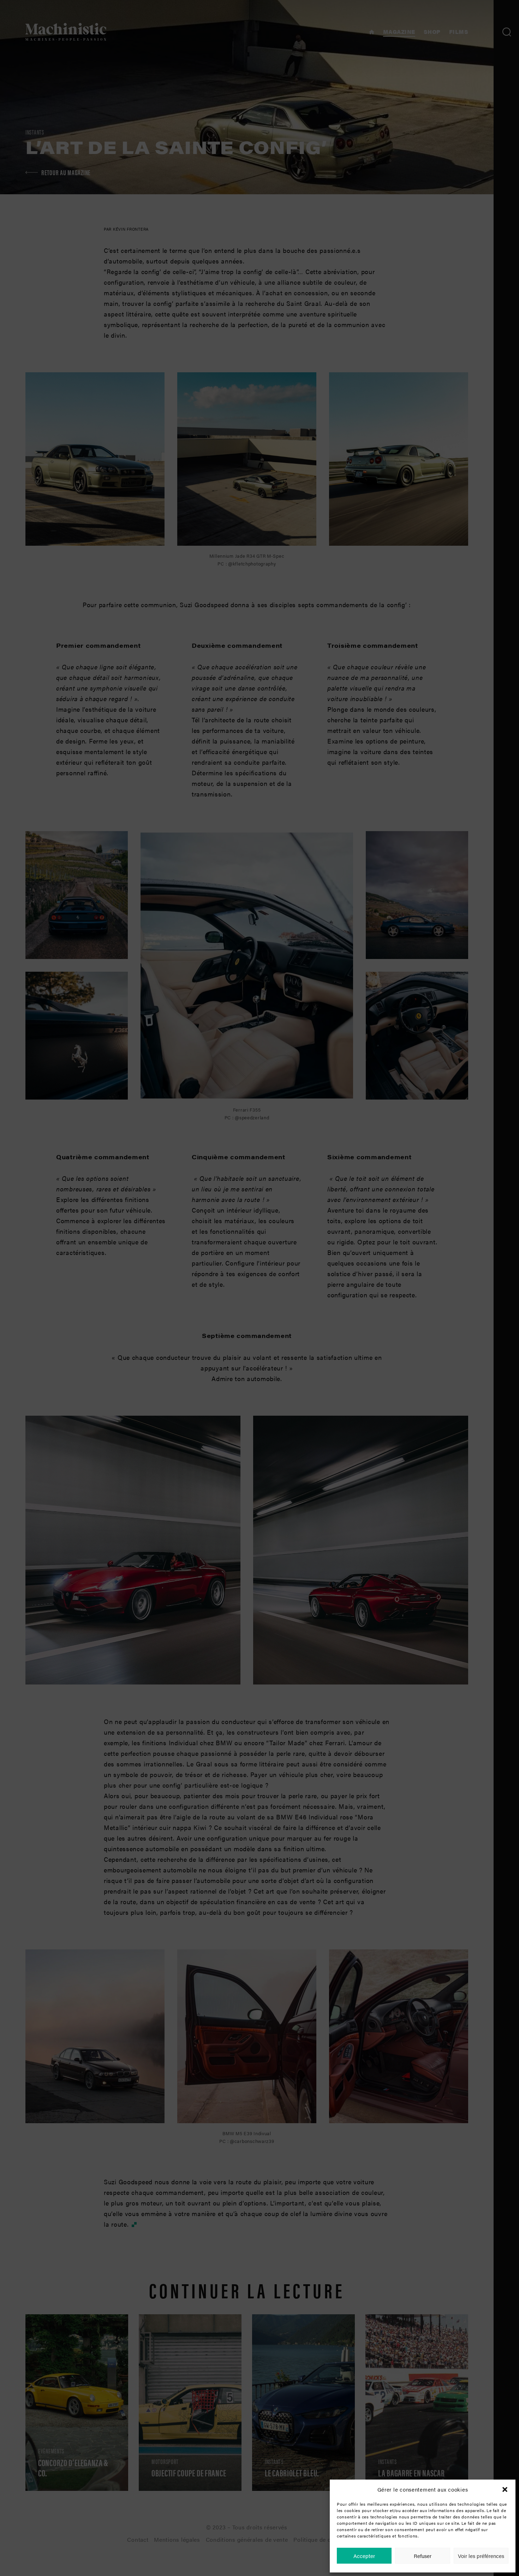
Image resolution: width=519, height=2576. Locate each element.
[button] (505, 2489)
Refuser (423, 2556)
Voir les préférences (481, 2556)
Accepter (364, 2556)
